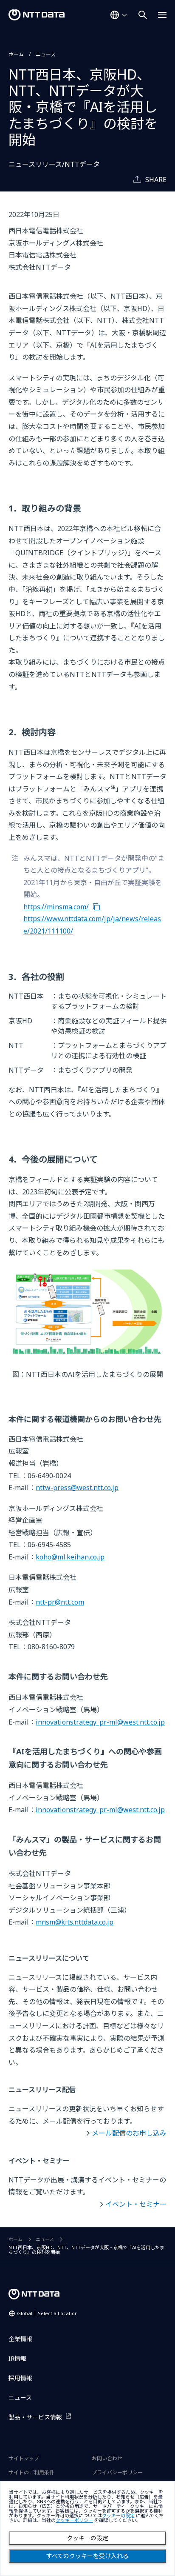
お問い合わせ (107, 2458)
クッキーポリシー (74, 2520)
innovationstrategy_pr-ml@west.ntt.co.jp (100, 1722)
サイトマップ (24, 2458)
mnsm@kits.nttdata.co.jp (75, 1922)
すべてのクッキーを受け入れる (87, 2556)
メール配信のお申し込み (129, 2133)
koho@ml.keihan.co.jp (70, 1557)
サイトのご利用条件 (31, 2472)
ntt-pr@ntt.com (60, 1602)
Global (47, 2313)
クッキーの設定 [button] (118, 2516)
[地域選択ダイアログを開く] (119, 15)
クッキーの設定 (87, 2538)
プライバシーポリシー (117, 2472)
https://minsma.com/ (56, 907)
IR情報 (17, 2358)
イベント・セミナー (136, 2204)
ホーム (16, 54)
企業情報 (20, 2339)
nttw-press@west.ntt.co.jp (77, 1488)
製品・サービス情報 (35, 2417)
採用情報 (20, 2378)
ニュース (46, 54)
